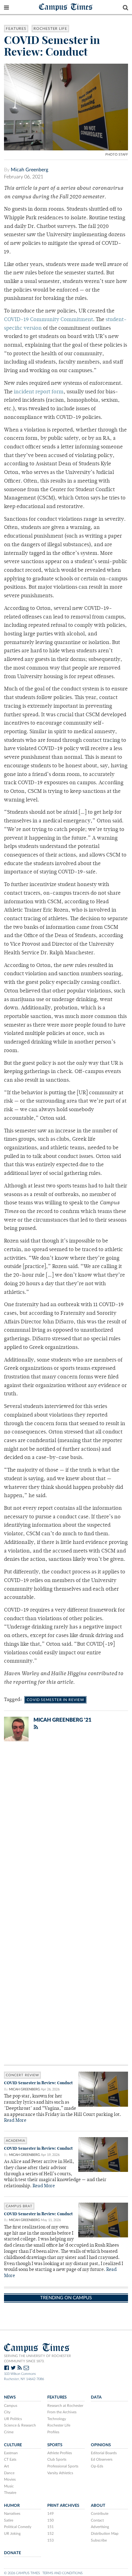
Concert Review (22, 2075)
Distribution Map (105, 2534)
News (10, 2397)
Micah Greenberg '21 (62, 1720)
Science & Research (20, 2425)
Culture (13, 2445)
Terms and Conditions (62, 2573)
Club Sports (57, 2459)
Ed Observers (102, 2459)
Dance (9, 2473)
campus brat (19, 2206)
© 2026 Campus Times (22, 2573)
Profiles (53, 2432)
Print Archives (63, 2506)
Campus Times (66, 7)
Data (96, 2397)
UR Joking (12, 2534)
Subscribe (99, 2540)
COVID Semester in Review (55, 1700)
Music (9, 2486)
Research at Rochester (65, 2406)
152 (50, 2534)
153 (50, 2540)
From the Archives (62, 2412)
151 (50, 2527)
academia (16, 2141)
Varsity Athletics (60, 2473)
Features (16, 29)
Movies (10, 2479)
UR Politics (13, 2419)
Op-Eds (97, 2466)
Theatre (10, 2493)
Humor (12, 2506)
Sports (55, 2445)
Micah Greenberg (29, 170)
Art (6, 2466)
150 (50, 2520)
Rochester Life (50, 29)
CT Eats (10, 2459)
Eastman (11, 2453)
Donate (12, 2553)
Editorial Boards (104, 2453)
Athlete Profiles (60, 2453)
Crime (9, 2432)
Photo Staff (117, 155)
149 (50, 2514)
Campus (11, 2406)
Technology (57, 2419)
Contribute (100, 2514)
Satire (9, 2520)
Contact (97, 2520)
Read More (15, 2121)
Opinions (101, 2445)
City (7, 2412)
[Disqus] (66, 1826)
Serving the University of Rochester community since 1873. (37, 2359)
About (98, 2506)
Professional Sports (63, 2466)
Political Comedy (18, 2527)
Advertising (100, 2527)
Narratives (12, 2514)
